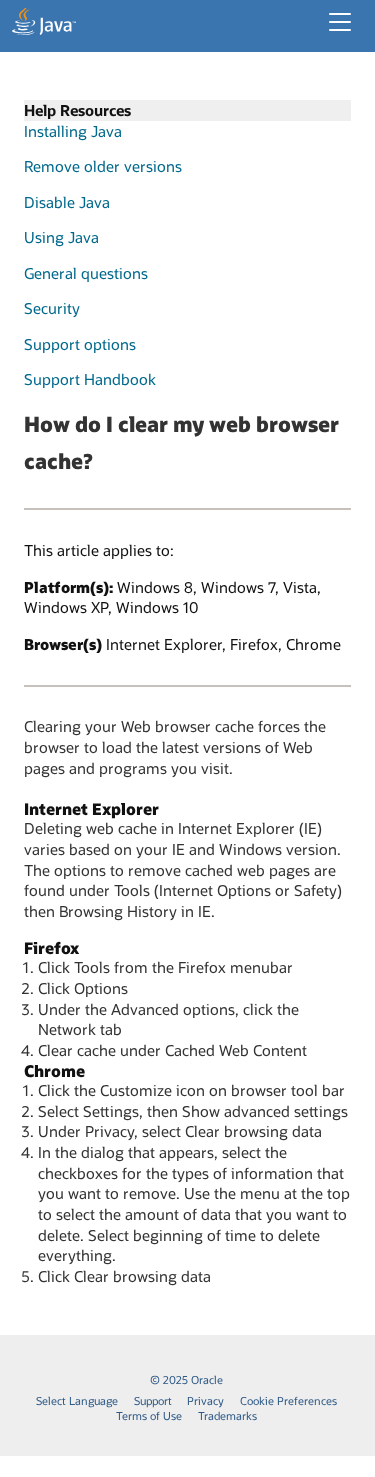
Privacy (205, 1400)
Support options (80, 344)
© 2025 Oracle (186, 1379)
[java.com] (44, 24)
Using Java (61, 237)
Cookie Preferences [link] (288, 1400)
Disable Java (67, 202)
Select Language (77, 1400)
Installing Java (73, 131)
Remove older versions (103, 166)
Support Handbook (90, 379)
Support (153, 1400)
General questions (86, 273)
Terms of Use (149, 1415)
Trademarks (227, 1415)
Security (52, 308)
